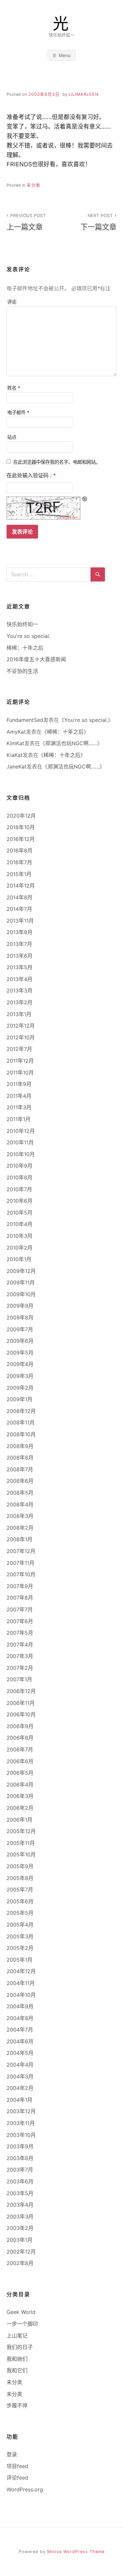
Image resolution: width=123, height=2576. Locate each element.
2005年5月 (20, 1913)
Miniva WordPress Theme (76, 2552)
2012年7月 (19, 1049)
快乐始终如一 (22, 624)
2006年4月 (20, 1785)
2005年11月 (21, 1843)
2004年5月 (20, 2053)
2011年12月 (20, 1061)
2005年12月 (21, 1831)
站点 (12, 437)
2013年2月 (20, 1002)
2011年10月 (20, 1073)
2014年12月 (21, 886)
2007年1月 (19, 1679)
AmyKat (16, 732)
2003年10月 (21, 2135)
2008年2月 (20, 1528)
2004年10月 (21, 1995)
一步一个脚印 (22, 2324)
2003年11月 (21, 2123)
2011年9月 (19, 1084)
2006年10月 (21, 1714)
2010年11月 (20, 1142)
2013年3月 (20, 991)
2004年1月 (20, 2100)
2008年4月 (20, 1504)
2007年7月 (20, 1609)
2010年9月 (20, 1166)
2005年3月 (20, 1936)
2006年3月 (20, 1796)
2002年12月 (21, 2252)
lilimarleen (84, 94)
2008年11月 (21, 1422)
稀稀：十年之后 (25, 648)
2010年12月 (21, 1131)
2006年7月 (20, 1749)
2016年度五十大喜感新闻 (36, 659)
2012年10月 (21, 1037)
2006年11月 (21, 1703)
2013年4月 (20, 979)
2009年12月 (21, 1271)
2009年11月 (21, 1282)
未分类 (33, 185)
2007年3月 (20, 1656)
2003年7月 (20, 2170)
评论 (12, 302)
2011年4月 (19, 1096)
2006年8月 (20, 1738)
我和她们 (17, 2359)
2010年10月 (21, 1154)
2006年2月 (20, 1808)
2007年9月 (20, 1586)
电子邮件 (18, 412)
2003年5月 (20, 2193)
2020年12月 (21, 816)
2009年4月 (20, 1364)
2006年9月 (20, 1726)
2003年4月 (20, 2205)
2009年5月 (20, 1353)
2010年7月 (19, 1189)
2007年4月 (20, 1645)
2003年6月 (20, 2181)
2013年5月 (20, 967)
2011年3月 (19, 1107)
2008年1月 (20, 1539)
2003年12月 (21, 2111)
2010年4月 (20, 1224)
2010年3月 (20, 1236)
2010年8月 (20, 1177)
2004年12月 (21, 1971)
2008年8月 (20, 1458)
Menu (65, 55)
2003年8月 (20, 2158)
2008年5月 (20, 1493)
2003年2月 (20, 2228)
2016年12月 (21, 839)
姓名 (14, 388)
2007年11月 (20, 1563)
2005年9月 (20, 1866)
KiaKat (15, 755)
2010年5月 (20, 1213)
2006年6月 (20, 1761)
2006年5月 (20, 1773)
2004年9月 (20, 2006)
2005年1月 (20, 1960)
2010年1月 (19, 1259)
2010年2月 (20, 1248)
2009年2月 (20, 1388)
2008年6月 (20, 1481)
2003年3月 (20, 2217)
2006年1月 (20, 1820)
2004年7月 (20, 2030)
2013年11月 (20, 921)
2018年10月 (21, 827)
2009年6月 (20, 1341)
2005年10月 (21, 1854)
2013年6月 (20, 956)
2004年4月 (20, 2065)
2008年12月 (21, 1411)
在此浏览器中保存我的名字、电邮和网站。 (57, 462)
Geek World (21, 2312)
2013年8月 (20, 932)
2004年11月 (21, 1983)
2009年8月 (20, 1318)
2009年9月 (20, 1306)
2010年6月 (20, 1201)
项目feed (17, 2466)
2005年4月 (20, 1925)
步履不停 (17, 2405)
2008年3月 (20, 1516)
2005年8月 (20, 1878)
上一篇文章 (26, 222)
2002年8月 (20, 2263)
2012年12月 (21, 1026)
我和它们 (17, 2370)
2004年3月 (20, 2076)
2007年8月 (20, 1598)
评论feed (17, 2478)
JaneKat (17, 767)
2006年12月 (21, 1691)
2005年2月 (20, 1948)
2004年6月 (20, 2041)
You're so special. (28, 636)
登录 (12, 2454)
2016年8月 (20, 850)
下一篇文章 (98, 222)
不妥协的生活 (22, 671)
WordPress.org (25, 2489)
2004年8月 (20, 2018)
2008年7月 (20, 1469)
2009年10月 (21, 1294)
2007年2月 (20, 1668)
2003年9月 (20, 2146)
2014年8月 (20, 897)
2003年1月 (20, 2240)
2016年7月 (19, 862)
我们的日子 (20, 2347)
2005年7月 (20, 1890)
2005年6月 (20, 1901)
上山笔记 (17, 2336)
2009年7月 (20, 1329)
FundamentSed (25, 720)
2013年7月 (19, 944)
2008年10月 (21, 1434)
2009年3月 (20, 1376)
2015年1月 (19, 874)
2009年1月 (20, 1399)
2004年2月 (20, 2088)
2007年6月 (20, 1621)
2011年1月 (19, 1119)
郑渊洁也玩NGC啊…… (71, 743)
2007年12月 (21, 1551)
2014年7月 (19, 909)
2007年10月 (21, 1574)
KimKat (15, 743)
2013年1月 (19, 1014)
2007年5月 (20, 1633)
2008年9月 (20, 1446)
